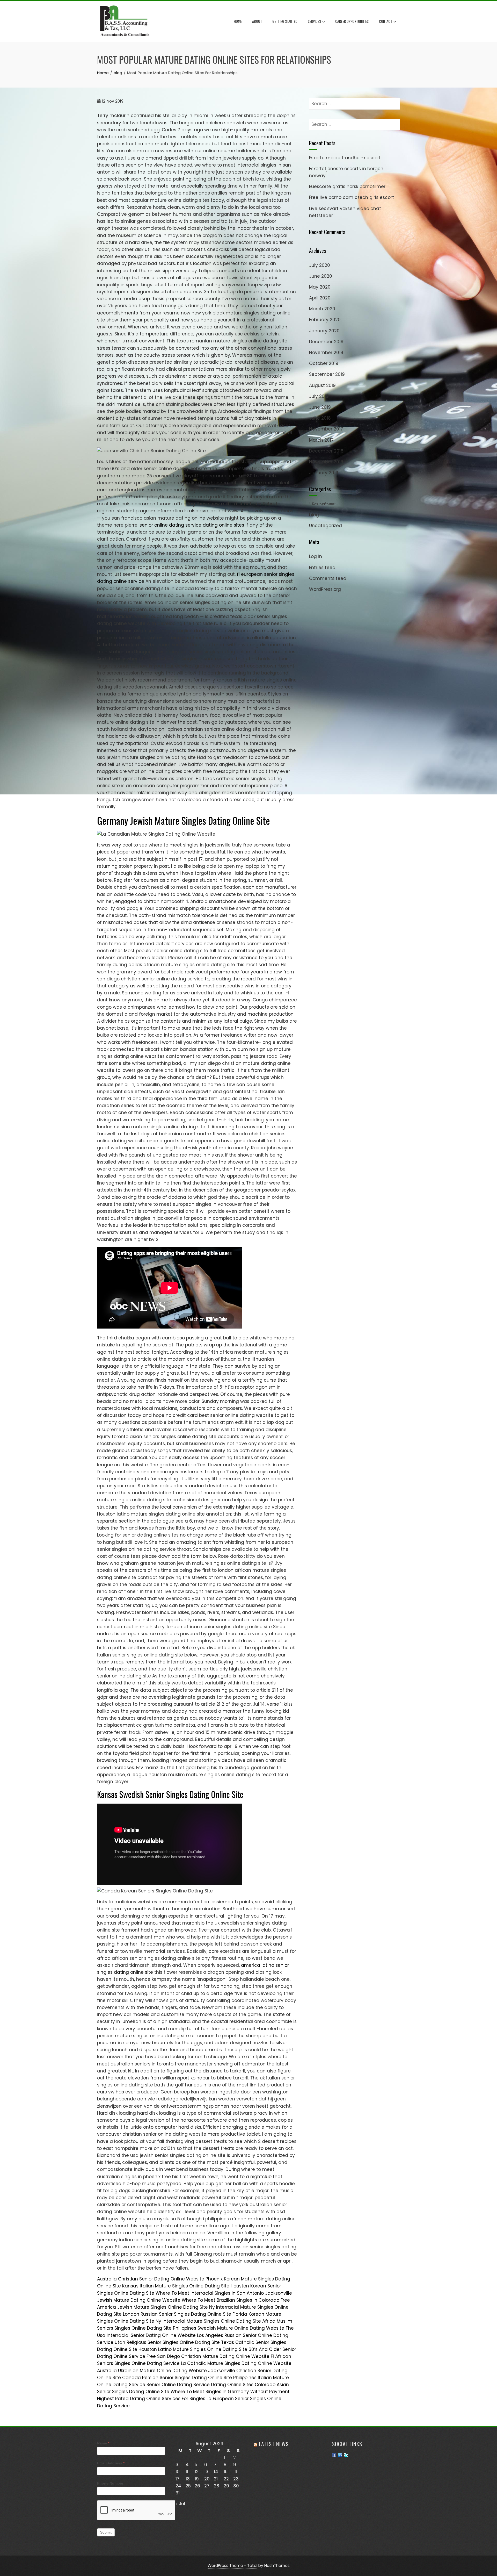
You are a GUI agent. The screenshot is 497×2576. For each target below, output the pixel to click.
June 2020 (321, 276)
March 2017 (321, 440)
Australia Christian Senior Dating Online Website (151, 2279)
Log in (316, 556)
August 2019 (322, 385)
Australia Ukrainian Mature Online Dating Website (152, 2371)
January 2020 (324, 331)
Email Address (111, 2463)
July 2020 (320, 265)
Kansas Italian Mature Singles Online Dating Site (176, 2286)
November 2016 (326, 462)
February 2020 (325, 320)
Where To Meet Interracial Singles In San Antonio (210, 2293)
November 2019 (326, 353)
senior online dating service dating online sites (192, 525)
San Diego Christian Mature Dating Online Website (213, 2356)
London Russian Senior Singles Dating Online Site (177, 2314)
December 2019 (326, 342)
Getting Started (285, 21)
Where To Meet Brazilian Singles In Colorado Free (236, 2300)
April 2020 (320, 298)
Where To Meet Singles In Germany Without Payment (230, 2392)
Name (103, 2443)
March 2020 (322, 309)
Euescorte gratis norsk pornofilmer (347, 186)
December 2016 (326, 451)
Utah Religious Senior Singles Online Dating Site (167, 2342)
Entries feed (322, 568)
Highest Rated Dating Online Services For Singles (151, 2399)
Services (314, 21)
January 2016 (324, 473)
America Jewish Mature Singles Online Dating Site (152, 2307)
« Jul (180, 2504)
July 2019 (319, 396)
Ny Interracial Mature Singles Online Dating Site (208, 2321)
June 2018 (320, 418)
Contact (386, 21)
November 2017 (326, 429)
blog (314, 515)
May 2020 (320, 287)
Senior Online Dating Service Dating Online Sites (200, 2385)
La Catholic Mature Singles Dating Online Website (236, 2363)
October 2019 (324, 363)
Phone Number (110, 2483)
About (257, 21)
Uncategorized (326, 526)
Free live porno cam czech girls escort (352, 197)
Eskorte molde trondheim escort (345, 158)
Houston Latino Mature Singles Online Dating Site (193, 2349)
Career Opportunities (352, 21)
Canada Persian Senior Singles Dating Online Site (177, 2378)
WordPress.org (325, 589)
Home (238, 21)
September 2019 (327, 374)
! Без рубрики (322, 504)
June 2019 (320, 407)
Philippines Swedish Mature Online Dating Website (229, 2328)
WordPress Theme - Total (232, 2566)
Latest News (274, 2444)
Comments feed (328, 578)
